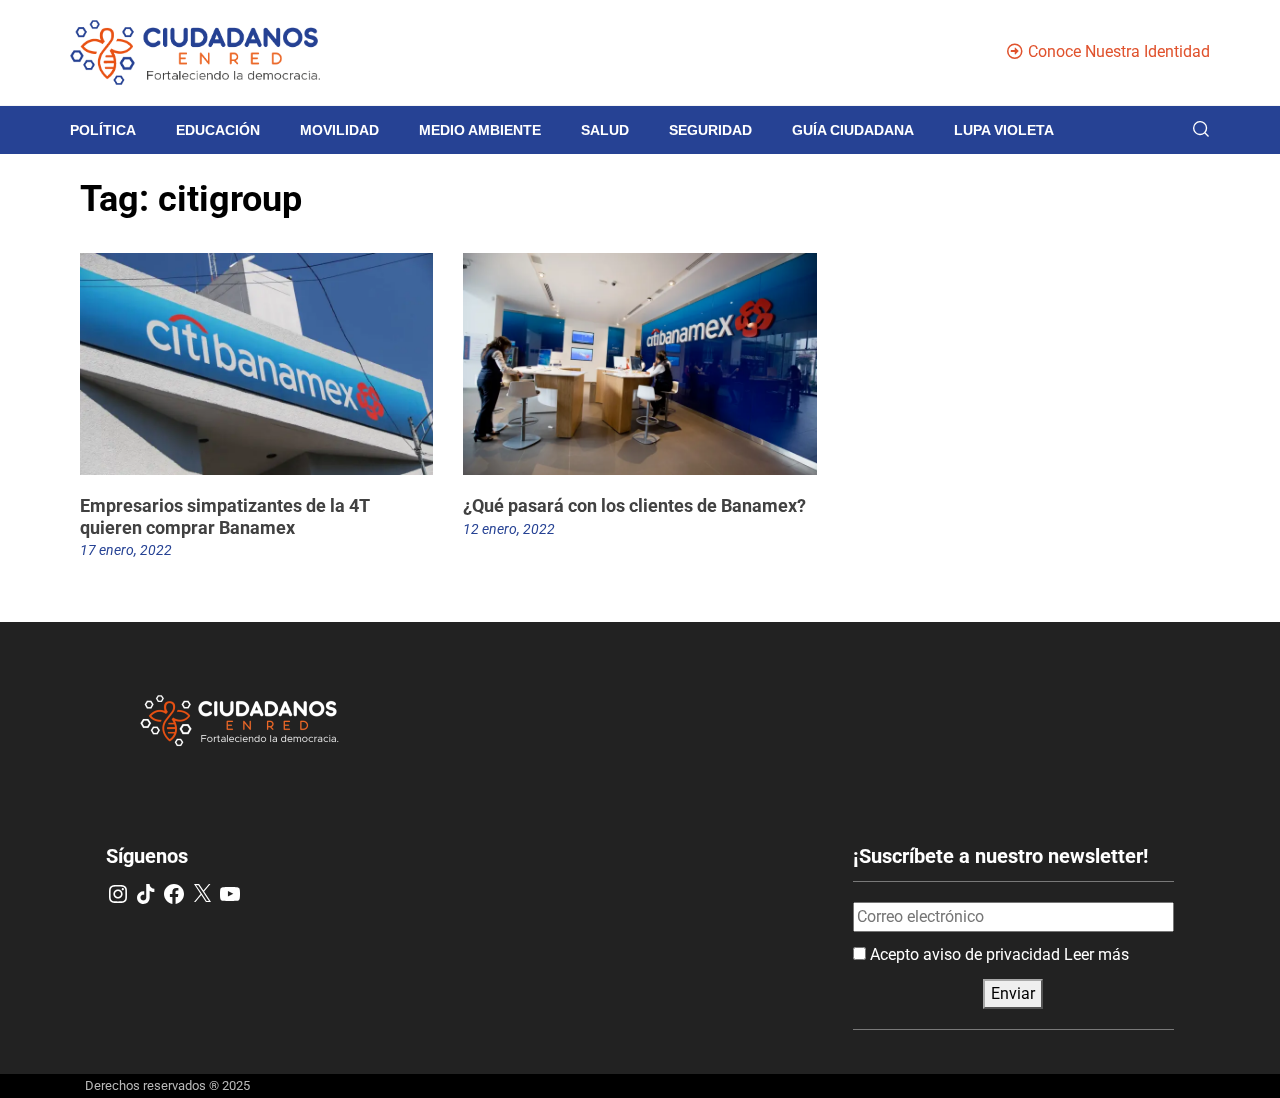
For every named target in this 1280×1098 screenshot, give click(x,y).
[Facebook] (174, 894)
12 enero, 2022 (509, 529)
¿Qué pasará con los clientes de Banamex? (634, 505)
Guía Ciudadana (853, 130)
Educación (218, 130)
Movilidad (339, 130)
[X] (202, 894)
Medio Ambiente (480, 130)
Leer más (1096, 954)
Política (103, 130)
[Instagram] (118, 894)
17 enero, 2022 (126, 550)
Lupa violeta (1004, 130)
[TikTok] (146, 894)
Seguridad (710, 130)
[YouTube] (230, 894)
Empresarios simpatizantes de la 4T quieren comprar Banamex (225, 516)
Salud (605, 130)
